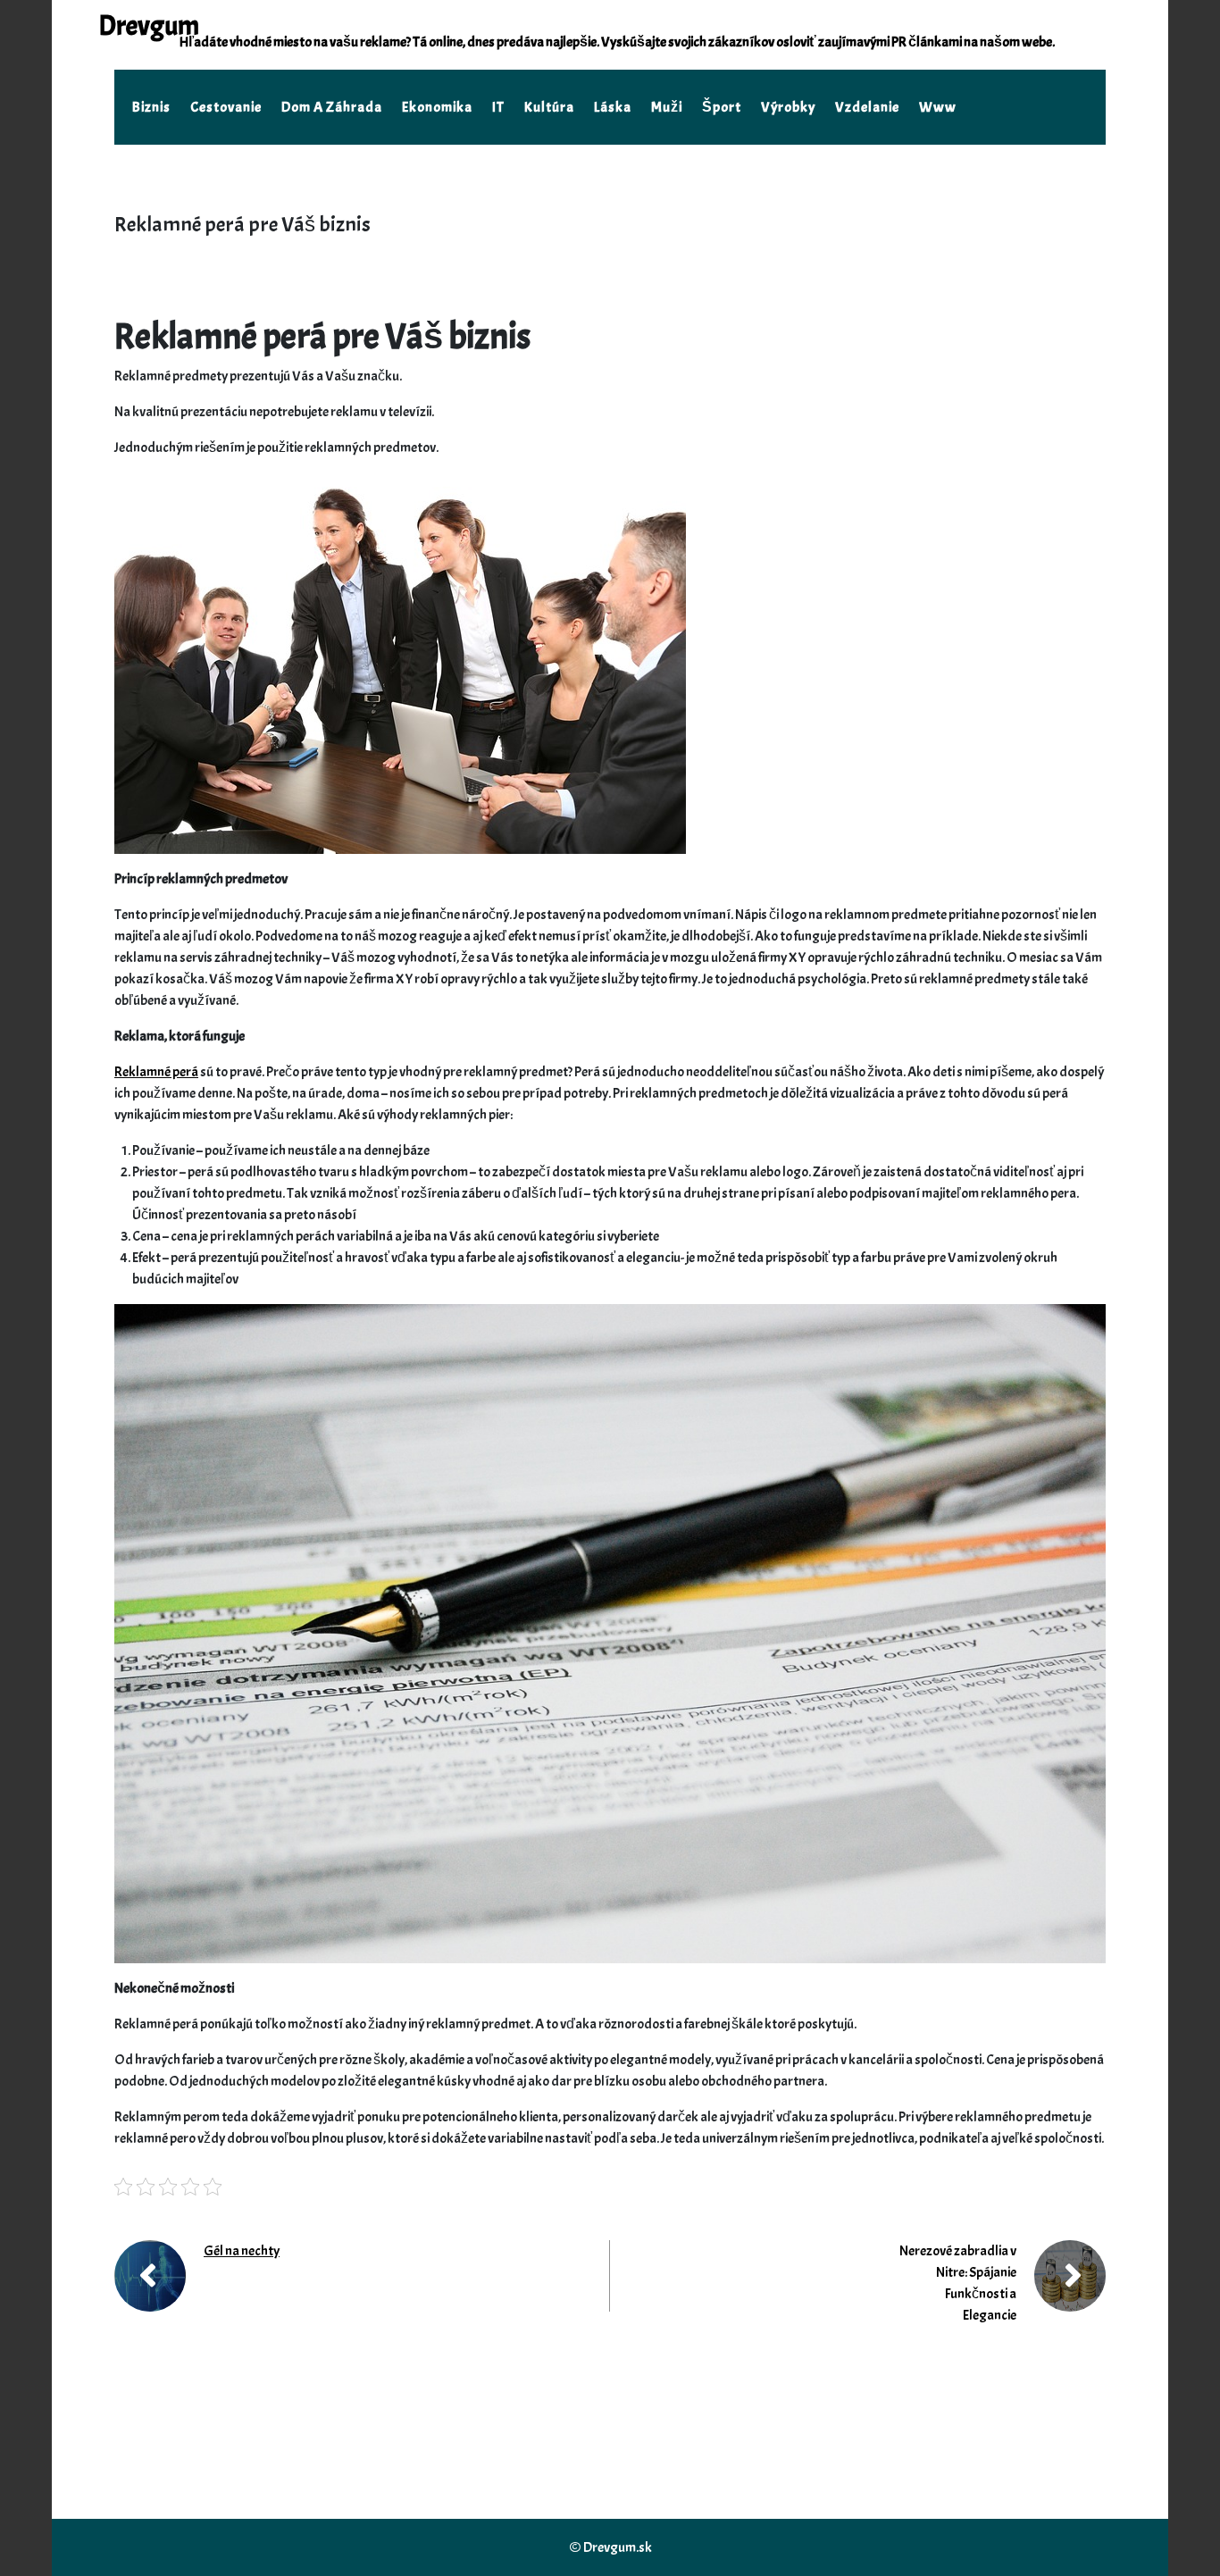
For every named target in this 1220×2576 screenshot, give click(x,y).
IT (498, 107)
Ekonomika (437, 107)
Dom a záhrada (332, 107)
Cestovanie (226, 107)
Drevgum (149, 26)
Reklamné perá (156, 1072)
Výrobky (788, 107)
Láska (613, 107)
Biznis (151, 107)
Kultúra (549, 107)
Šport (722, 107)
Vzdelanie (867, 107)
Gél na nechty (242, 2251)
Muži (667, 107)
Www (938, 107)
